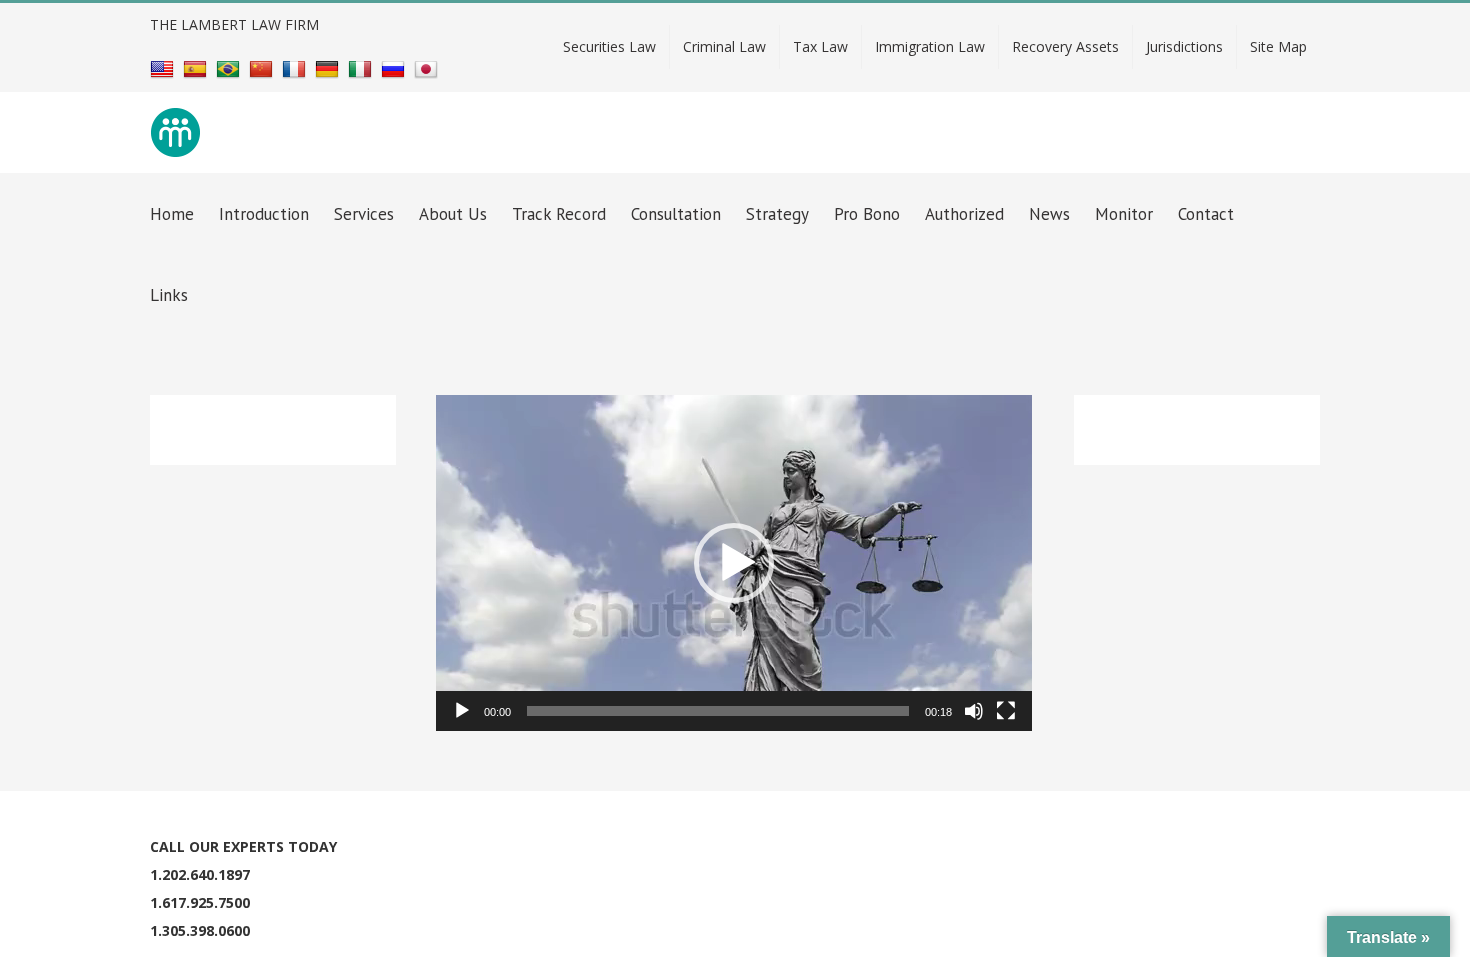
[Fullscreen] (1006, 711)
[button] (734, 563)
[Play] (462, 711)
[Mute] (974, 711)
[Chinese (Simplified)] (263, 68)
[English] (164, 68)
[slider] (718, 711)
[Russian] (395, 68)
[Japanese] (428, 68)
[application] (734, 563)
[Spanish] (197, 68)
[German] (329, 68)
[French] (296, 68)
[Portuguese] (230, 68)
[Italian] (362, 68)
